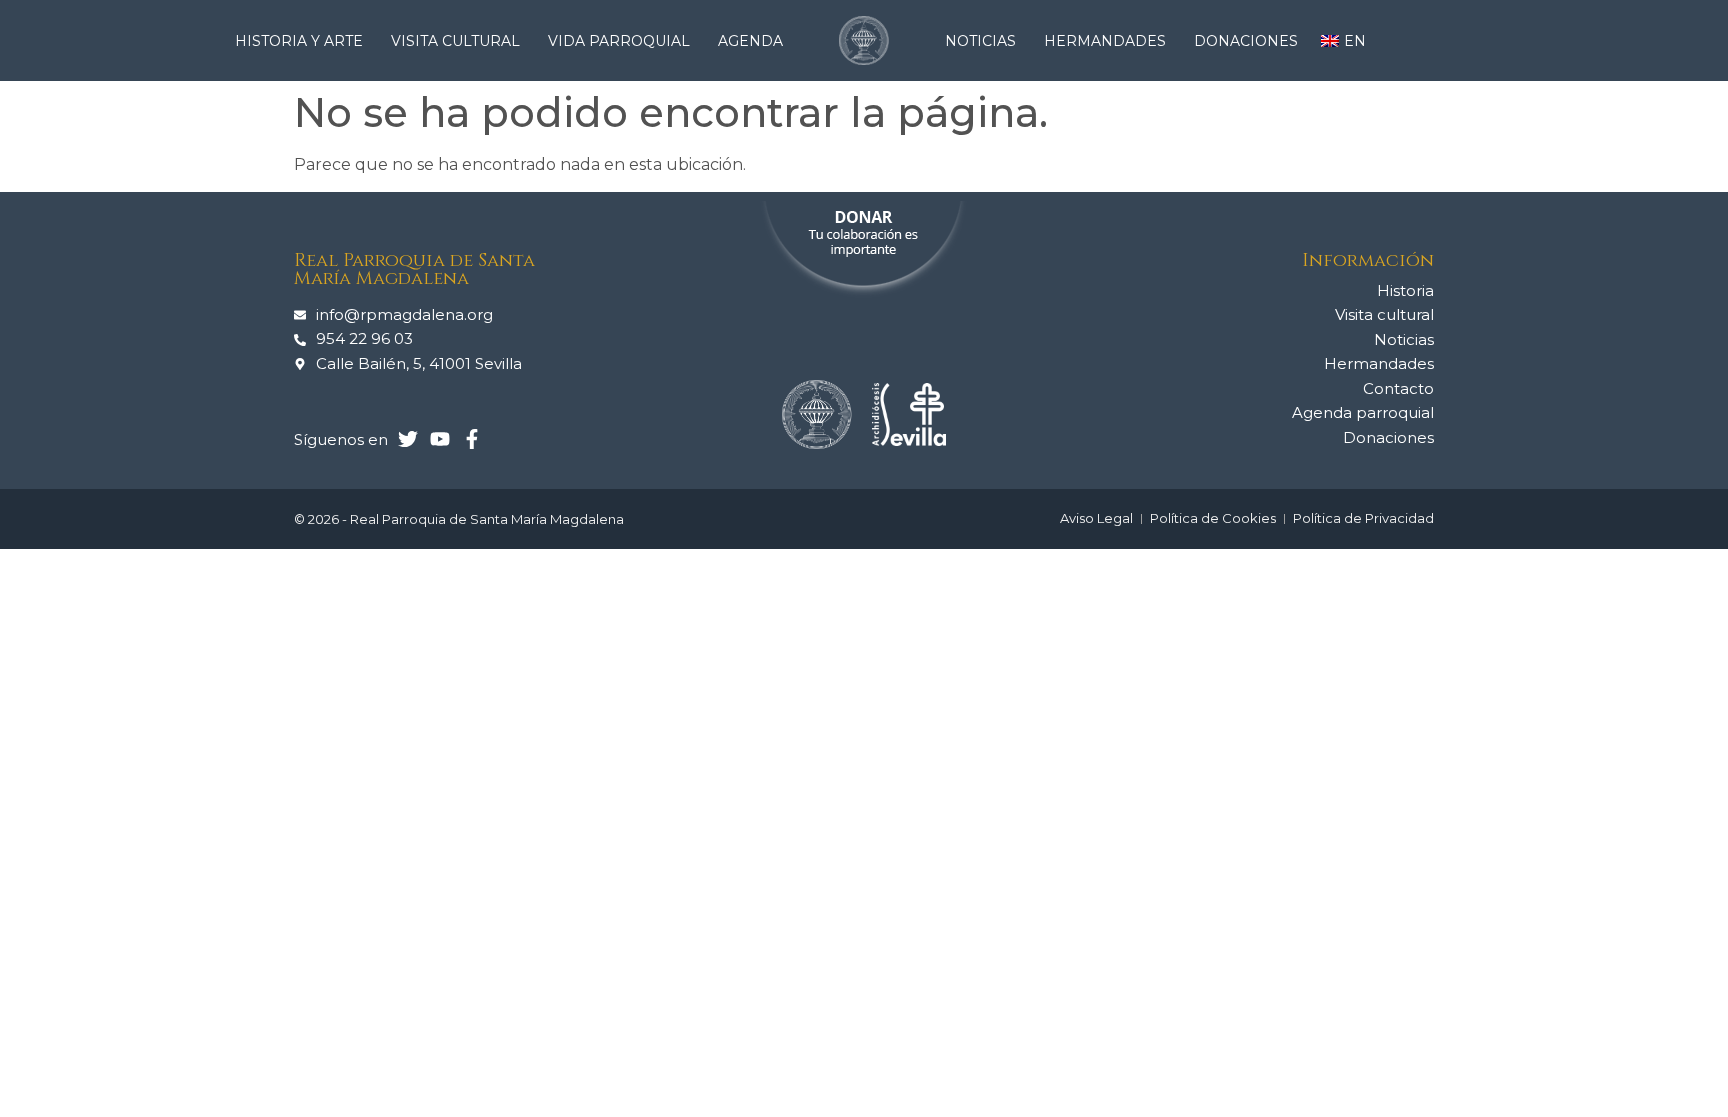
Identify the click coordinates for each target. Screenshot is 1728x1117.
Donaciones (1246, 41)
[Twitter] (408, 439)
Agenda (750, 41)
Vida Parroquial (619, 41)
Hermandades (1105, 41)
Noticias (980, 41)
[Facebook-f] (472, 439)
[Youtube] (440, 439)
